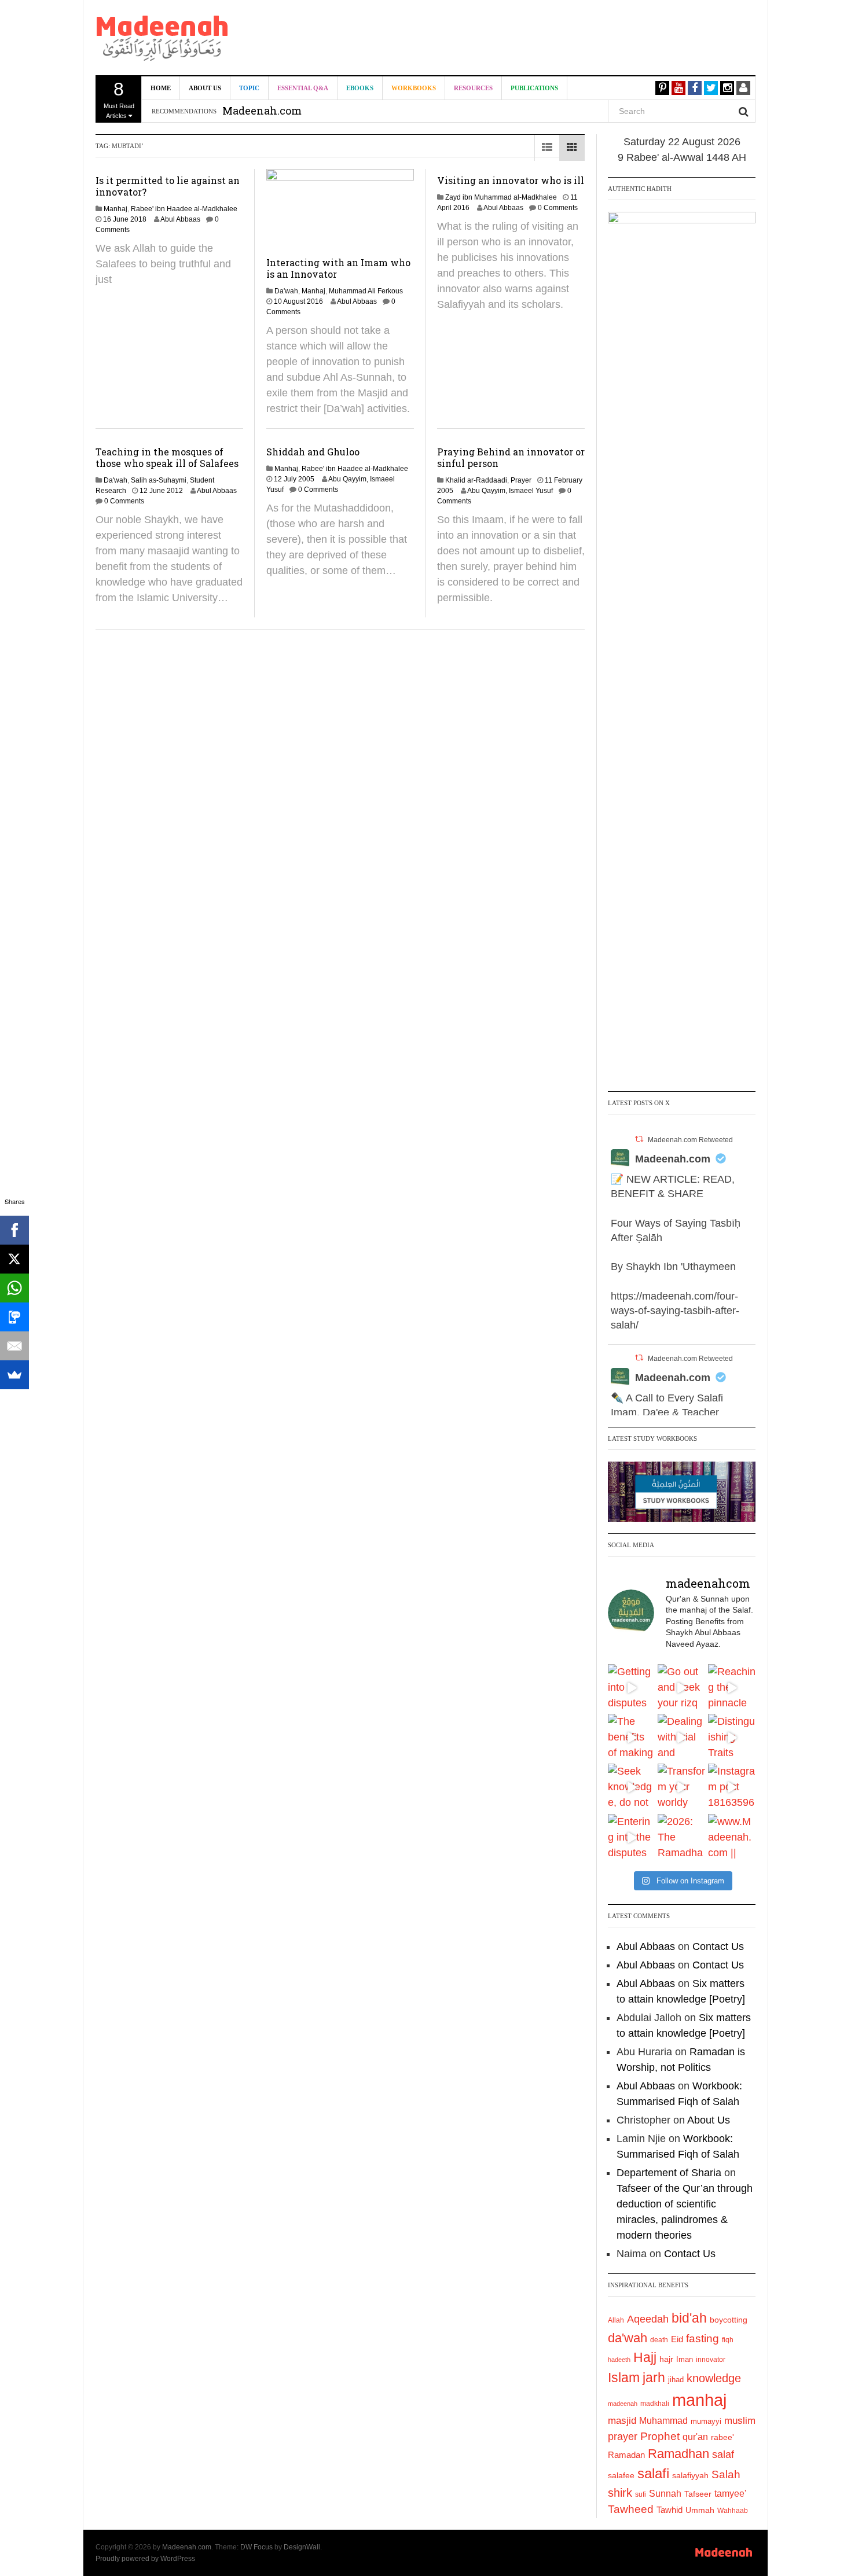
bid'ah (689, 2318)
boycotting (729, 2320)
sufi (641, 2494)
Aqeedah (648, 2319)
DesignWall (302, 2547)
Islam (624, 2378)
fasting (703, 2338)
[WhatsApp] (14, 1288)
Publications (534, 88)
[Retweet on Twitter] (639, 1139)
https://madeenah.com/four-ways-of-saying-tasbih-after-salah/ (675, 1311)
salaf (723, 2454)
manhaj (699, 2400)
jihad (676, 2380)
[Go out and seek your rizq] (681, 1688)
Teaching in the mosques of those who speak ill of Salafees (167, 457)
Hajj (645, 2357)
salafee (621, 2475)
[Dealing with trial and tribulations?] (681, 1738)
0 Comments (558, 208)
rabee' (722, 2437)
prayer (623, 2437)
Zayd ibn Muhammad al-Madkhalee (501, 197)
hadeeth (619, 2360)
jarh (654, 2378)
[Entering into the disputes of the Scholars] (632, 1838)
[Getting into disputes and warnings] (632, 1688)
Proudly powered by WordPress (145, 2559)
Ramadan (626, 2455)
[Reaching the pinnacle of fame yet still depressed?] (732, 1688)
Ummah (700, 2510)
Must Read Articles (119, 99)
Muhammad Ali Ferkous (366, 291)
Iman (685, 2359)
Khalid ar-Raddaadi (476, 480)
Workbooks (414, 88)
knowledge (714, 2378)
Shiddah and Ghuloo (313, 452)
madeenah (623, 2404)
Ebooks (360, 88)
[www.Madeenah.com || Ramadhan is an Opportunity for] (732, 1838)
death (659, 2340)
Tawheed (631, 2509)
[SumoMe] (14, 1375)
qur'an (695, 2437)
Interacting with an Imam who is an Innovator (338, 268)
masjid (622, 2421)
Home (161, 88)
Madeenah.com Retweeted (690, 1140)
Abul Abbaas (180, 219)
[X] (14, 1259)
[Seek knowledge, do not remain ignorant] (632, 1787)
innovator (711, 2360)
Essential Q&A (303, 88)
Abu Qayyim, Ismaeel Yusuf (510, 491)
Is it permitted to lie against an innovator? (168, 186)
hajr (666, 2359)
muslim (740, 2421)
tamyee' (730, 2493)
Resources (473, 88)
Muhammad (663, 2420)
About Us (205, 88)
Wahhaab (733, 2511)
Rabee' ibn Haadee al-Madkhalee (184, 209)
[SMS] (14, 1317)
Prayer (521, 480)
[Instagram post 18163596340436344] (732, 1787)
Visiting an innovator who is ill (511, 180)
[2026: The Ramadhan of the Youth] (681, 1838)
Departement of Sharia (669, 2173)
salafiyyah (690, 2475)
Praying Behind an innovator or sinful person (511, 457)
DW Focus (256, 2547)
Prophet (660, 2436)
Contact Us (718, 1946)
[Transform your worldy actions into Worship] (681, 1787)
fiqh (728, 2340)
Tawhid (670, 2510)
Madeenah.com (673, 1159)
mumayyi (706, 2421)
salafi (653, 2474)
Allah (616, 2320)
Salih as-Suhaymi (159, 480)
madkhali (655, 2403)
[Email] (14, 1346)
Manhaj (115, 209)
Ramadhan (678, 2454)
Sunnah (665, 2493)
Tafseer (698, 2494)
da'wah (628, 2338)
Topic (249, 88)
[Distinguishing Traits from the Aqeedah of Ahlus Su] (732, 1738)
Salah (726, 2474)
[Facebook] (14, 1230)
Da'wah (286, 291)
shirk (620, 2493)
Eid (677, 2339)
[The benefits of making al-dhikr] (632, 1738)
